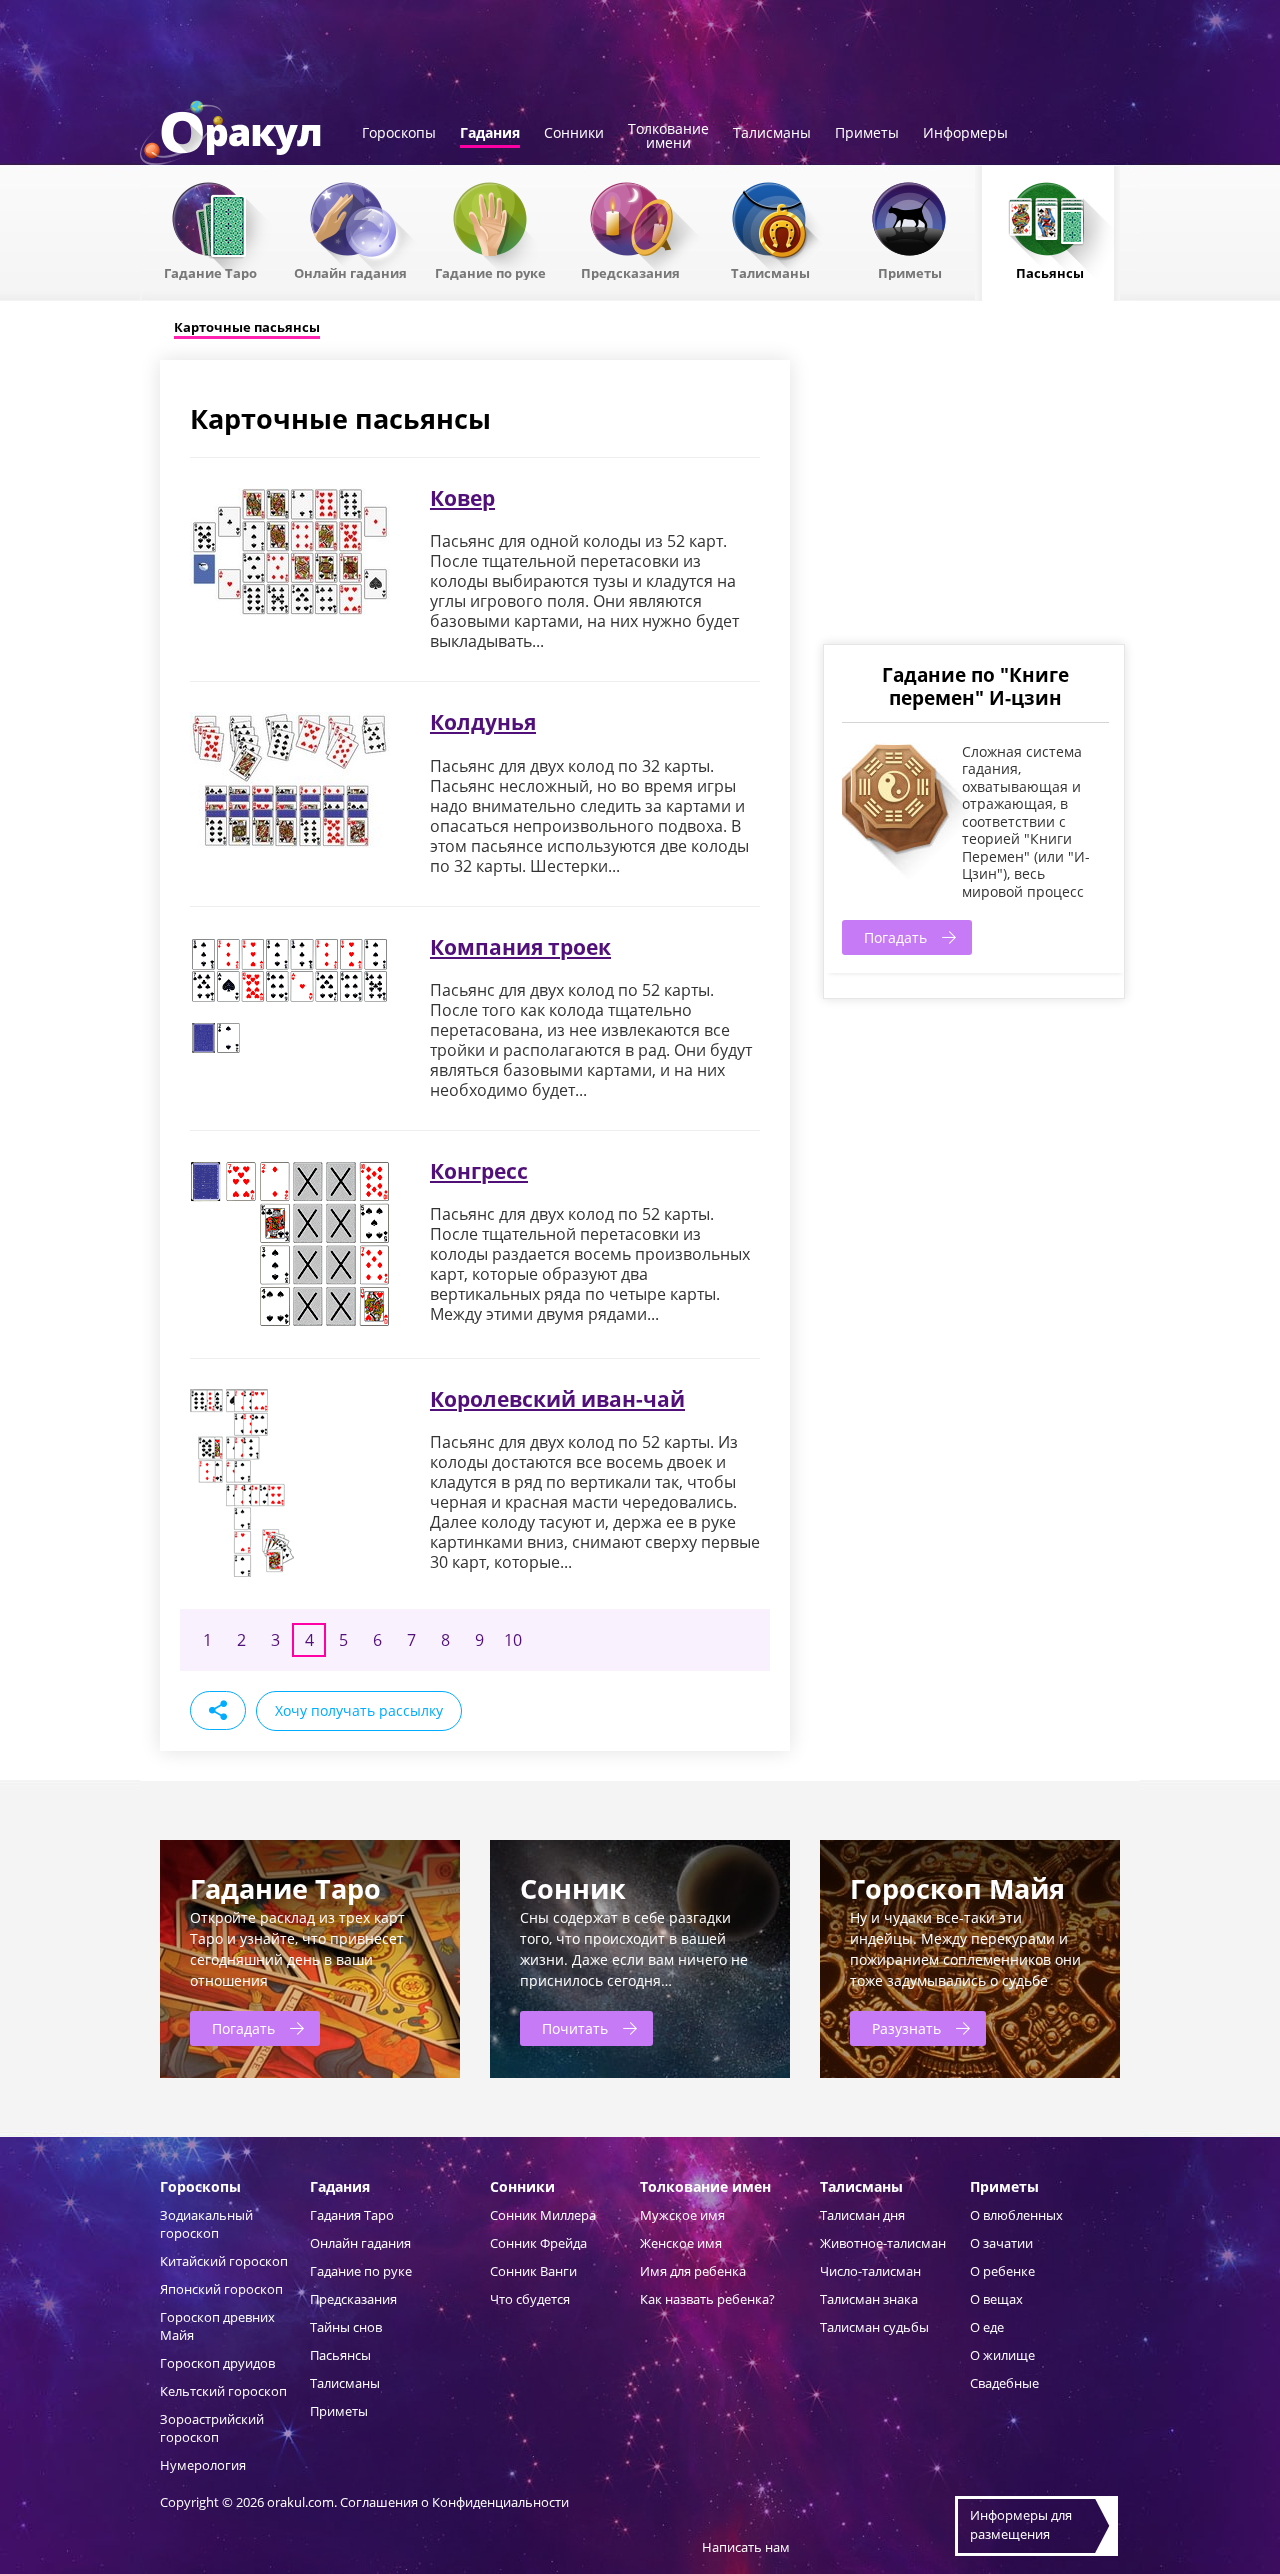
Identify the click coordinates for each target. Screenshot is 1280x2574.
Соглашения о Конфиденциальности (454, 2502)
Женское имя (681, 2243)
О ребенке (1002, 2271)
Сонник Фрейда (538, 2243)
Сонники (574, 134)
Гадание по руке (490, 272)
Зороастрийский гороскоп (212, 2428)
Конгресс (479, 1171)
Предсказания (630, 272)
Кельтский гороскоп (223, 2391)
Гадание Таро (210, 272)
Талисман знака (869, 2299)
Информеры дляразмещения (1021, 2525)
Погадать (895, 937)
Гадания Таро (352, 2215)
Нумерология (203, 2465)
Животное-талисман (883, 2243)
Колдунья (483, 722)
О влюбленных (1016, 2215)
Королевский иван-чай (557, 1399)
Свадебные (1004, 2383)
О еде (987, 2327)
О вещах (996, 2299)
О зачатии (1001, 2243)
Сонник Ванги (533, 2271)
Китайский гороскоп (224, 2261)
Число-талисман (870, 2271)
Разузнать (906, 2028)
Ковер (462, 498)
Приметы (867, 134)
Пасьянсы (1050, 272)
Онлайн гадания (350, 272)
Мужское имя (682, 2215)
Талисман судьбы (874, 2327)
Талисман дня (862, 2215)
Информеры (965, 134)
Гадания (490, 134)
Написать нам (746, 2547)
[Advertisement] (973, 500)
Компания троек (520, 947)
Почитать (575, 2028)
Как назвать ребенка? (707, 2299)
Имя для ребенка (693, 2271)
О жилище (1002, 2355)
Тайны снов (346, 2327)
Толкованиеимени (668, 137)
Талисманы (772, 134)
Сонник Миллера (543, 2215)
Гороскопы (399, 134)
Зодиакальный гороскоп (206, 2224)
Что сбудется (530, 2299)
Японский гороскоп (221, 2289)
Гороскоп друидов (217, 2363)
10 (513, 1640)
